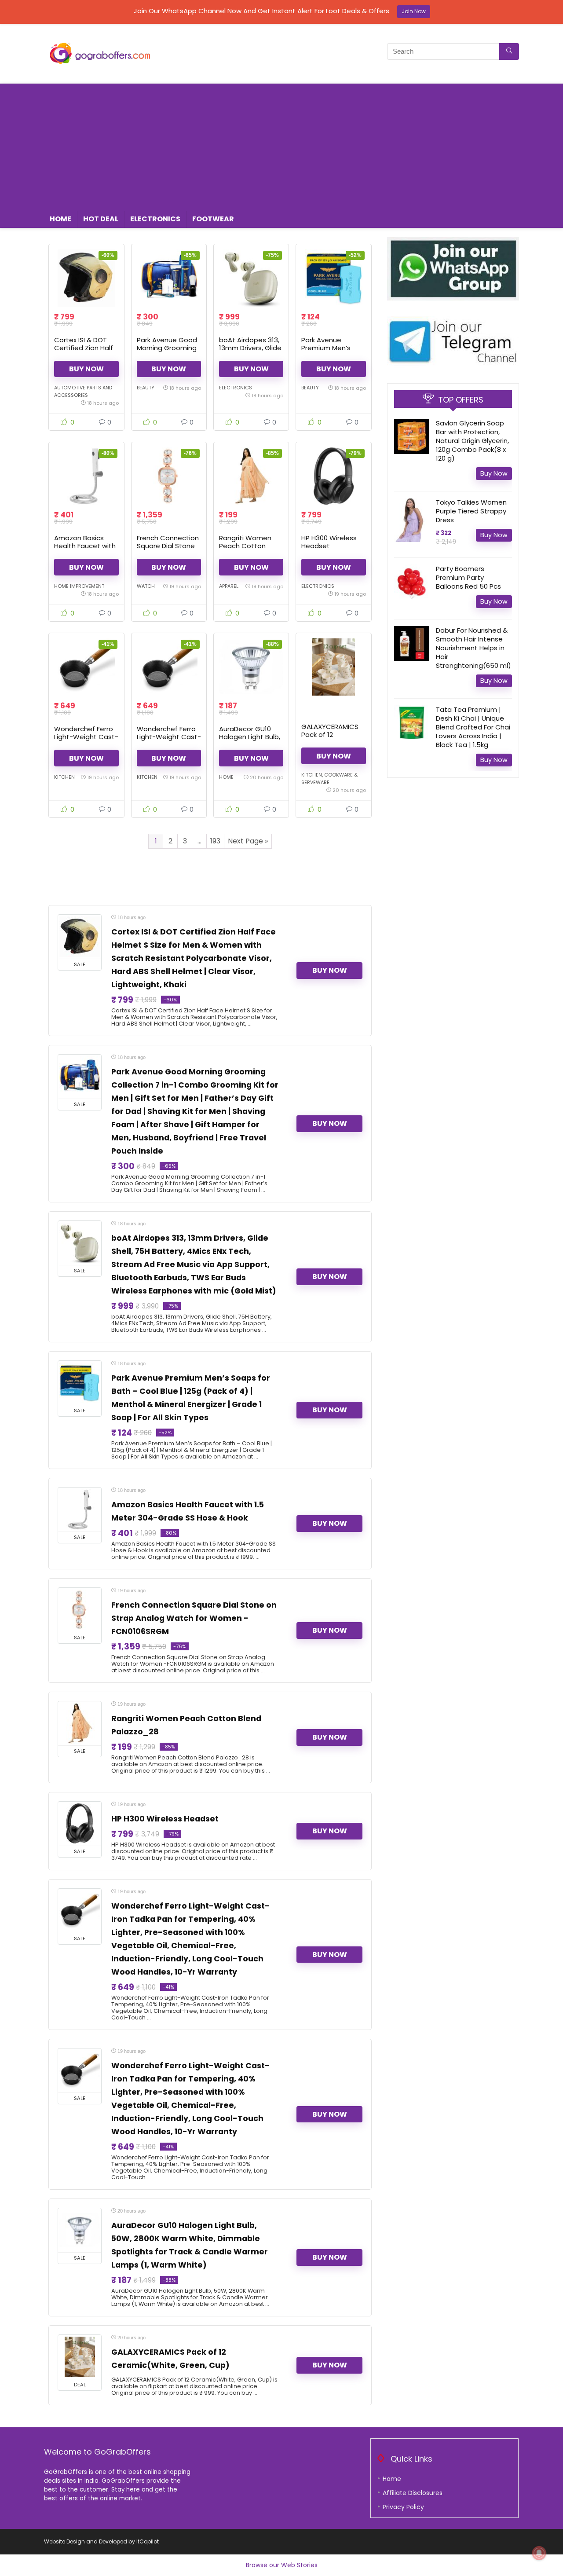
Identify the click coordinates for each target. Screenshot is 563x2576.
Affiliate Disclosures (413, 2493)
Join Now (414, 11)
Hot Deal (101, 219)
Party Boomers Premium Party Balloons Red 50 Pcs (468, 577)
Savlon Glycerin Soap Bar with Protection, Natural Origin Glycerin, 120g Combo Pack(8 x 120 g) (472, 441)
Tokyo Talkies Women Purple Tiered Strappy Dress (471, 511)
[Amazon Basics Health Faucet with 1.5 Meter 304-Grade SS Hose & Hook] (86, 476)
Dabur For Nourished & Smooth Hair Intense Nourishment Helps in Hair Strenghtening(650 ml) (473, 648)
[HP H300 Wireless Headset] (333, 476)
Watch (146, 586)
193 (215, 841)
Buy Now (86, 369)
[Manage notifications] (539, 2553)
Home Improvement (79, 586)
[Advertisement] (281, 145)
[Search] (509, 51)
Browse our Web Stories (282, 2565)
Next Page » (248, 841)
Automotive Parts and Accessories (83, 391)
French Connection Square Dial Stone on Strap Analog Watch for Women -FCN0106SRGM (194, 1618)
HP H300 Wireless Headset (329, 542)
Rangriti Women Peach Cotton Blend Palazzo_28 (248, 546)
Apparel (229, 586)
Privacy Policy (403, 2507)
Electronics (155, 219)
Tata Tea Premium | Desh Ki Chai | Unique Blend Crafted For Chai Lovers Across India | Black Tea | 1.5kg (473, 727)
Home (60, 219)
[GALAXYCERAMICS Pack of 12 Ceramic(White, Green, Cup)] (333, 667)
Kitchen (64, 777)
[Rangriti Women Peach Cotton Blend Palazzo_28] (251, 476)
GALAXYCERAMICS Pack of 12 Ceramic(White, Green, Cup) (330, 738)
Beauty (146, 388)
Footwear (213, 219)
